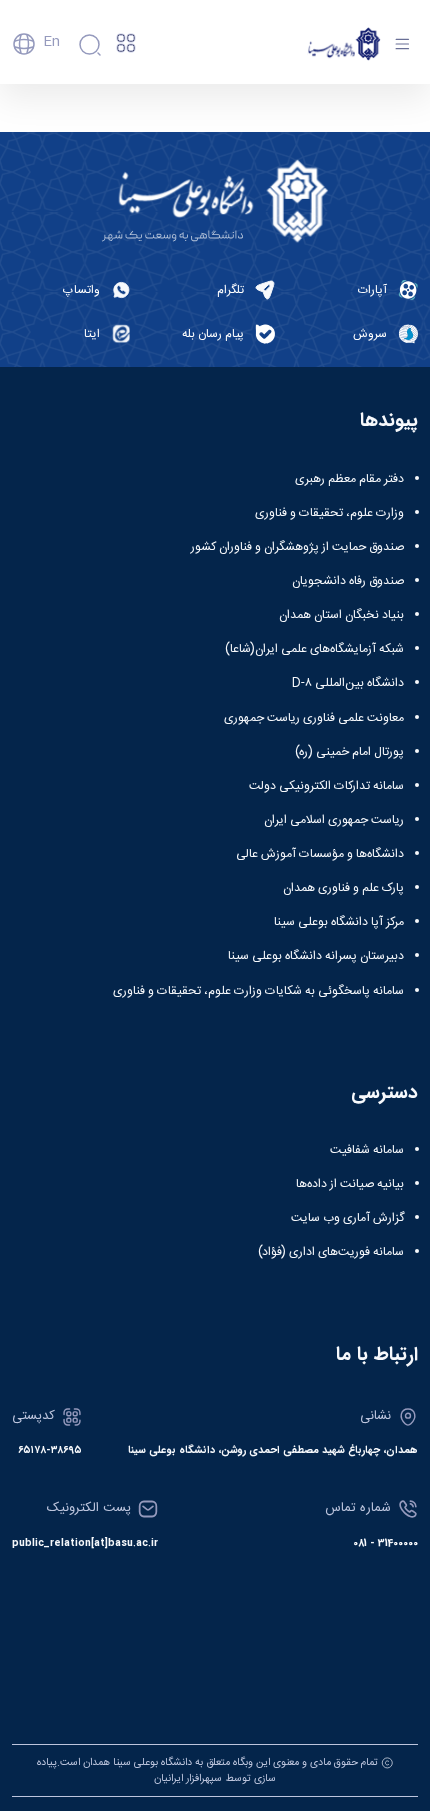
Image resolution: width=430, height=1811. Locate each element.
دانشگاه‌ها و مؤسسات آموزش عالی (320, 854)
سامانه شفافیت (367, 1150)
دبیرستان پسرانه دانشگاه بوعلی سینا (316, 956)
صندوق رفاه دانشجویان (348, 581)
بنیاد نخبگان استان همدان (341, 615)
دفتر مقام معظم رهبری (349, 479)
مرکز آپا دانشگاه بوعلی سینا (339, 922)
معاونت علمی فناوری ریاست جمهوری (314, 718)
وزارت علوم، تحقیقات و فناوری (329, 513)
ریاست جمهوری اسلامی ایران (334, 820)
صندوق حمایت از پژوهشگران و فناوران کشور (297, 547)
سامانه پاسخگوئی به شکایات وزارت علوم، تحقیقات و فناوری (258, 991)
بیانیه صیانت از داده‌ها (350, 1184)
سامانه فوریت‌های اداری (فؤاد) (331, 1252)
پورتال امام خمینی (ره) (349, 752)
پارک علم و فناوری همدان (343, 888)
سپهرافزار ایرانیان (188, 1778)
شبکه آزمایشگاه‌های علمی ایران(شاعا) (314, 649)
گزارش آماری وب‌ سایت (347, 1218)
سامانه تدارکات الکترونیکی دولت (326, 786)
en (51, 42)
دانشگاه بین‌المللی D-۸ (348, 683)
